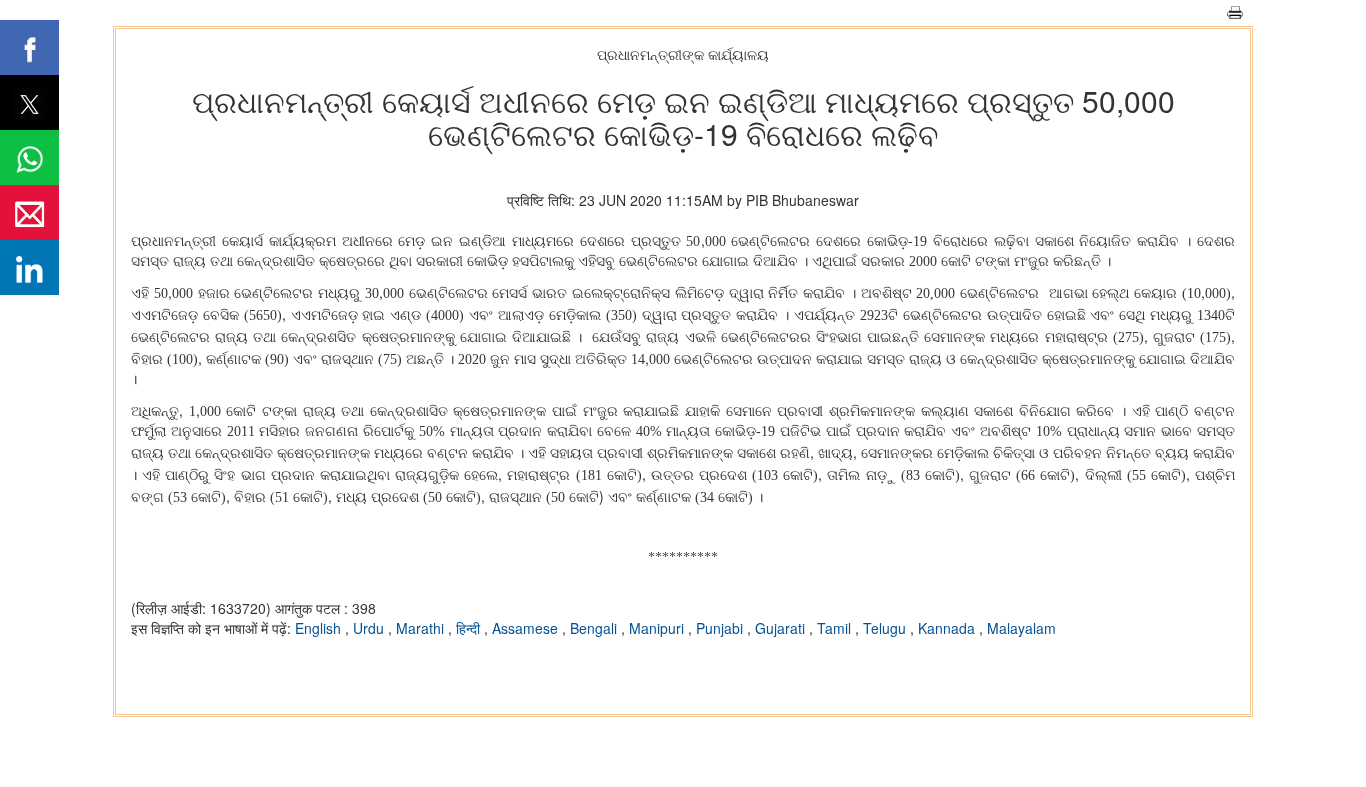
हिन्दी (470, 628)
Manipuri (658, 628)
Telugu (886, 628)
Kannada (948, 628)
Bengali (595, 628)
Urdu (370, 628)
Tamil (836, 628)
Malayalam (1021, 628)
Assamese (527, 628)
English (320, 628)
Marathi (422, 628)
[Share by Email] (29, 212)
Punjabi (721, 628)
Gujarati (782, 628)
